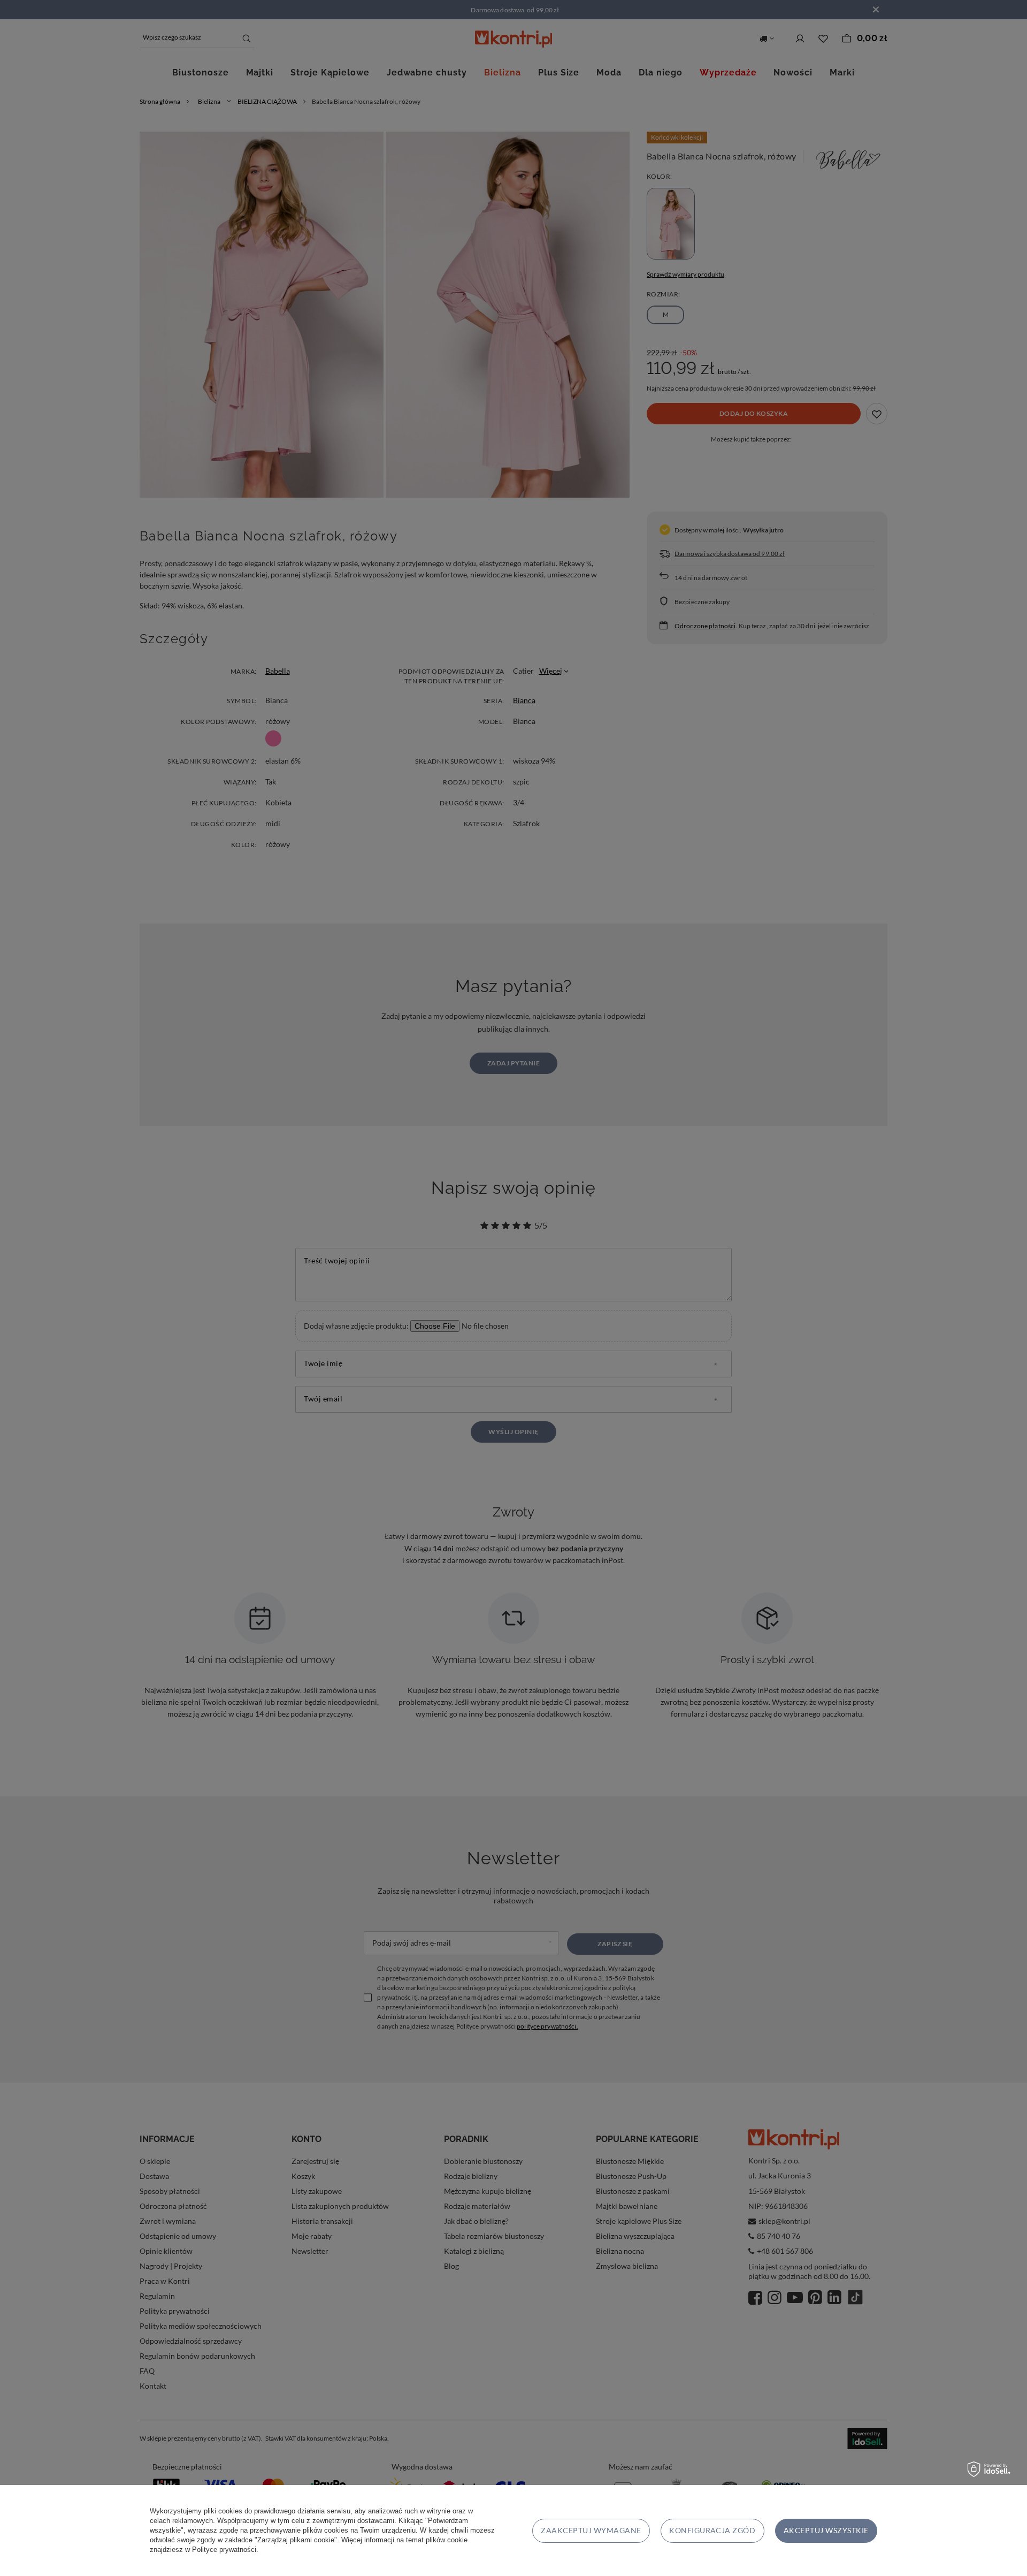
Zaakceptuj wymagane (591, 2530)
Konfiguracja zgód (712, 2530)
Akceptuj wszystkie (826, 2530)
